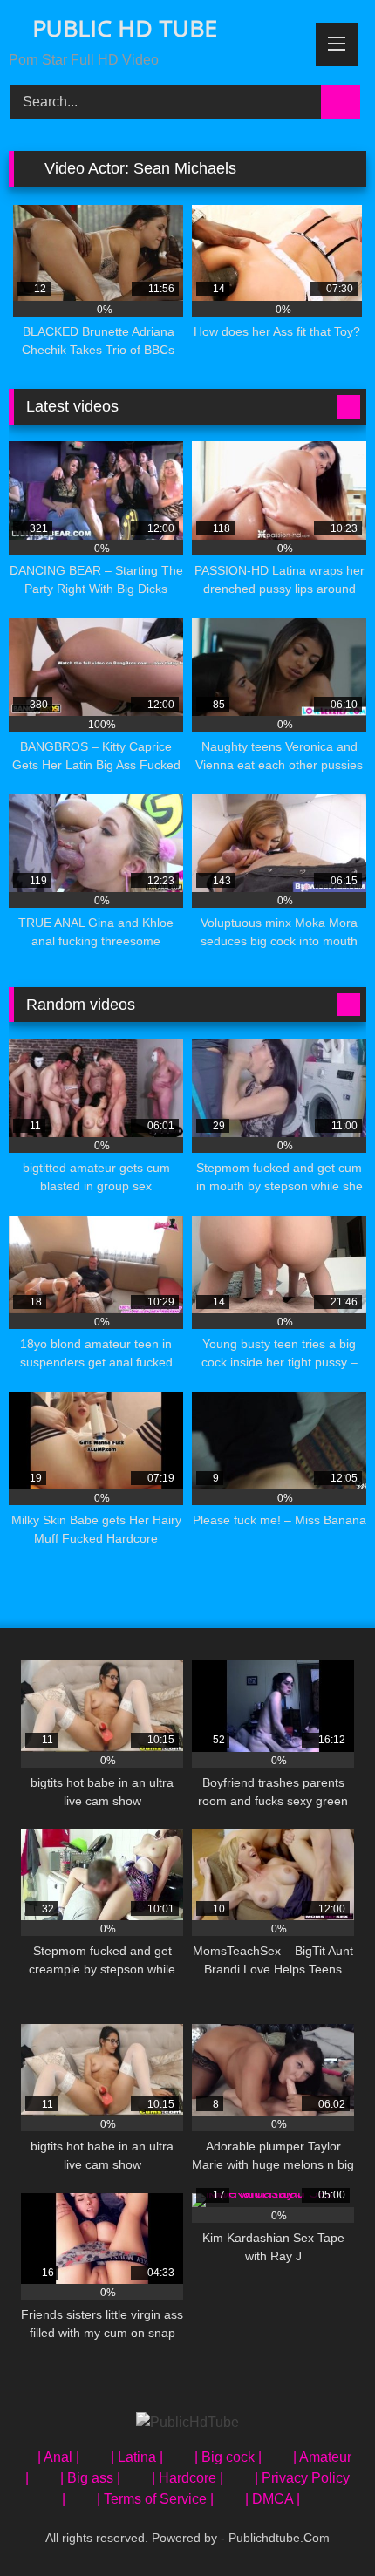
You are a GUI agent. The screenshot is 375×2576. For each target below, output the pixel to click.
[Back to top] (323, 2524)
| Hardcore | (187, 2478)
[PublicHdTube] (187, 2423)
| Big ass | (90, 2478)
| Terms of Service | (155, 2499)
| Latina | (137, 2457)
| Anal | (58, 2457)
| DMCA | (273, 2499)
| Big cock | (228, 2457)
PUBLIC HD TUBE (122, 28)
